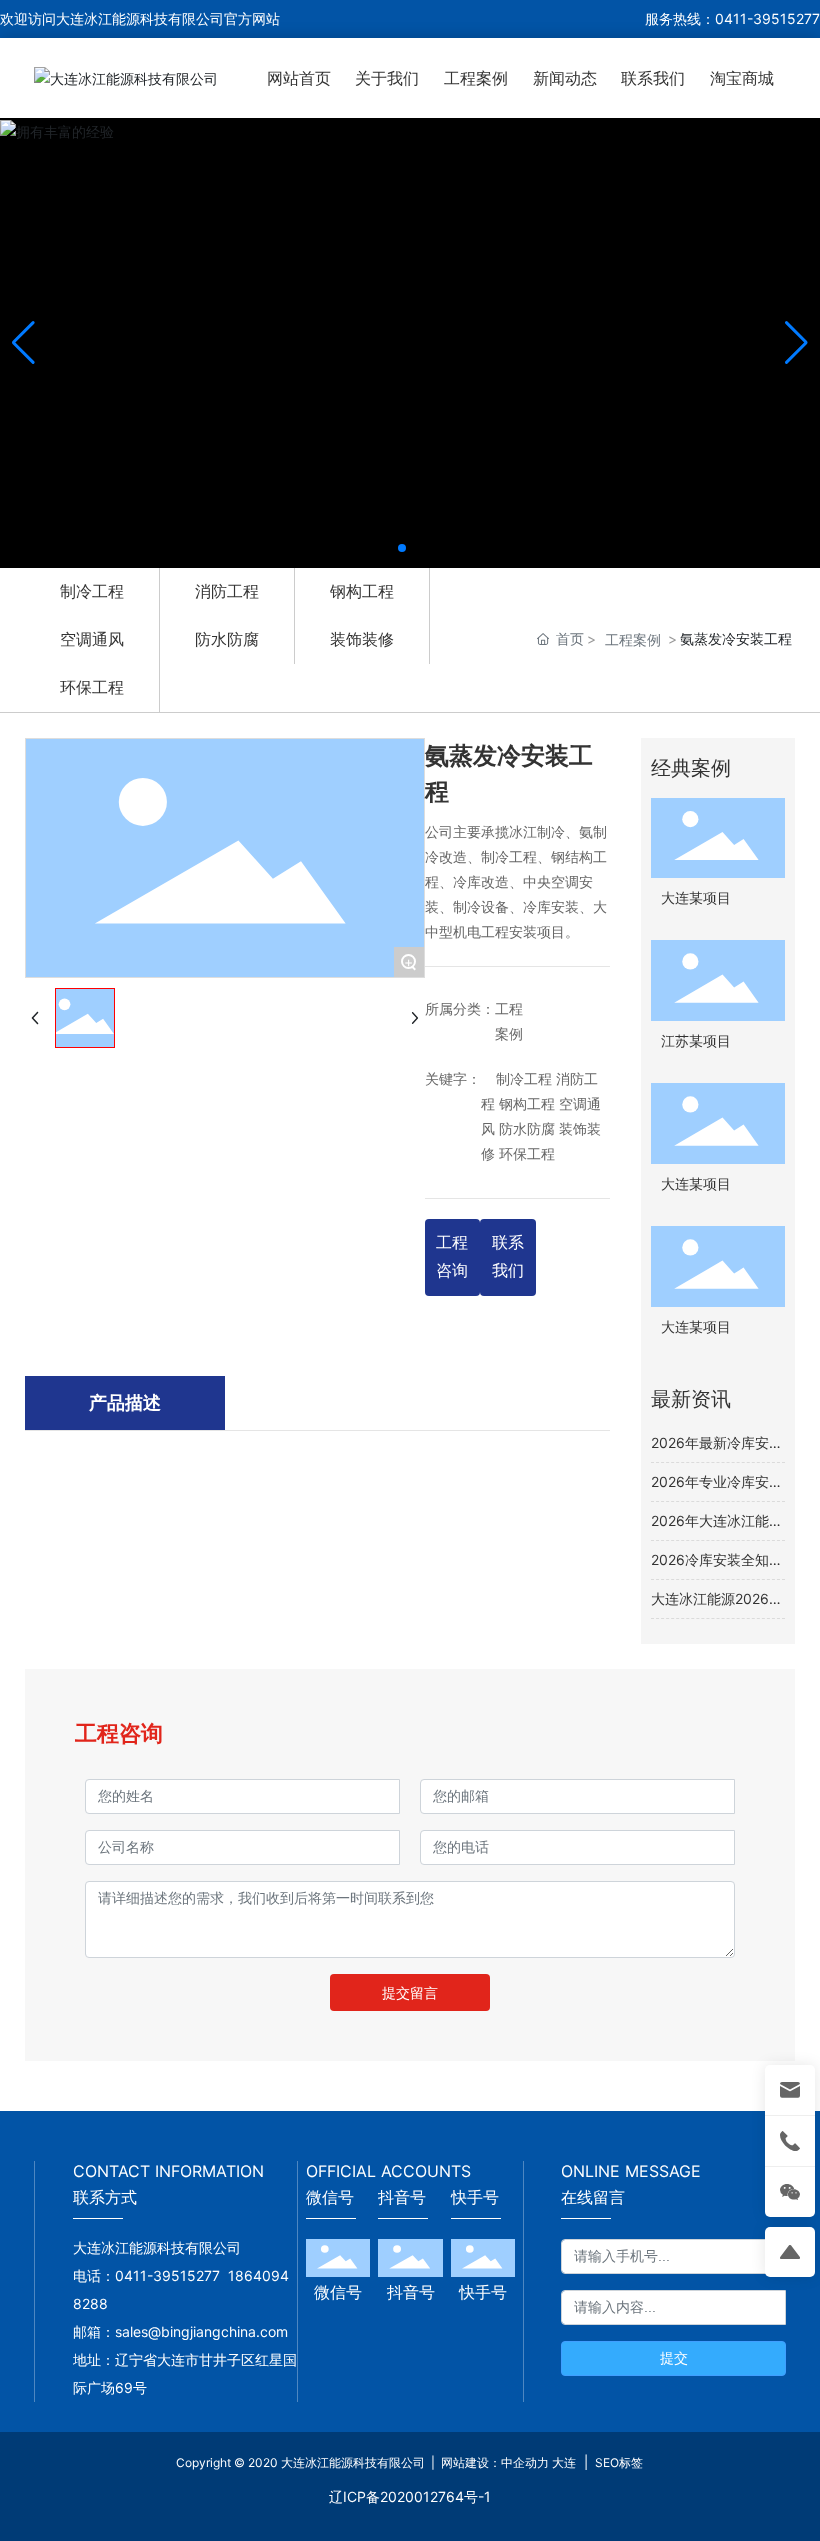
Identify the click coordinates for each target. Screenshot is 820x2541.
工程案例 (633, 639)
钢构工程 (362, 591)
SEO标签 (617, 2462)
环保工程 (92, 687)
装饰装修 (362, 639)
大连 (564, 2462)
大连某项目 (696, 898)
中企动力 (525, 2462)
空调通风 (92, 639)
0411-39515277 (167, 2275)
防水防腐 (227, 639)
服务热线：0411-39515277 (732, 18)
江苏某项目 (696, 1041)
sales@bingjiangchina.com (205, 2331)
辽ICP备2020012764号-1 (410, 2496)
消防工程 (227, 591)
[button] (402, 548)
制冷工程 (92, 591)
